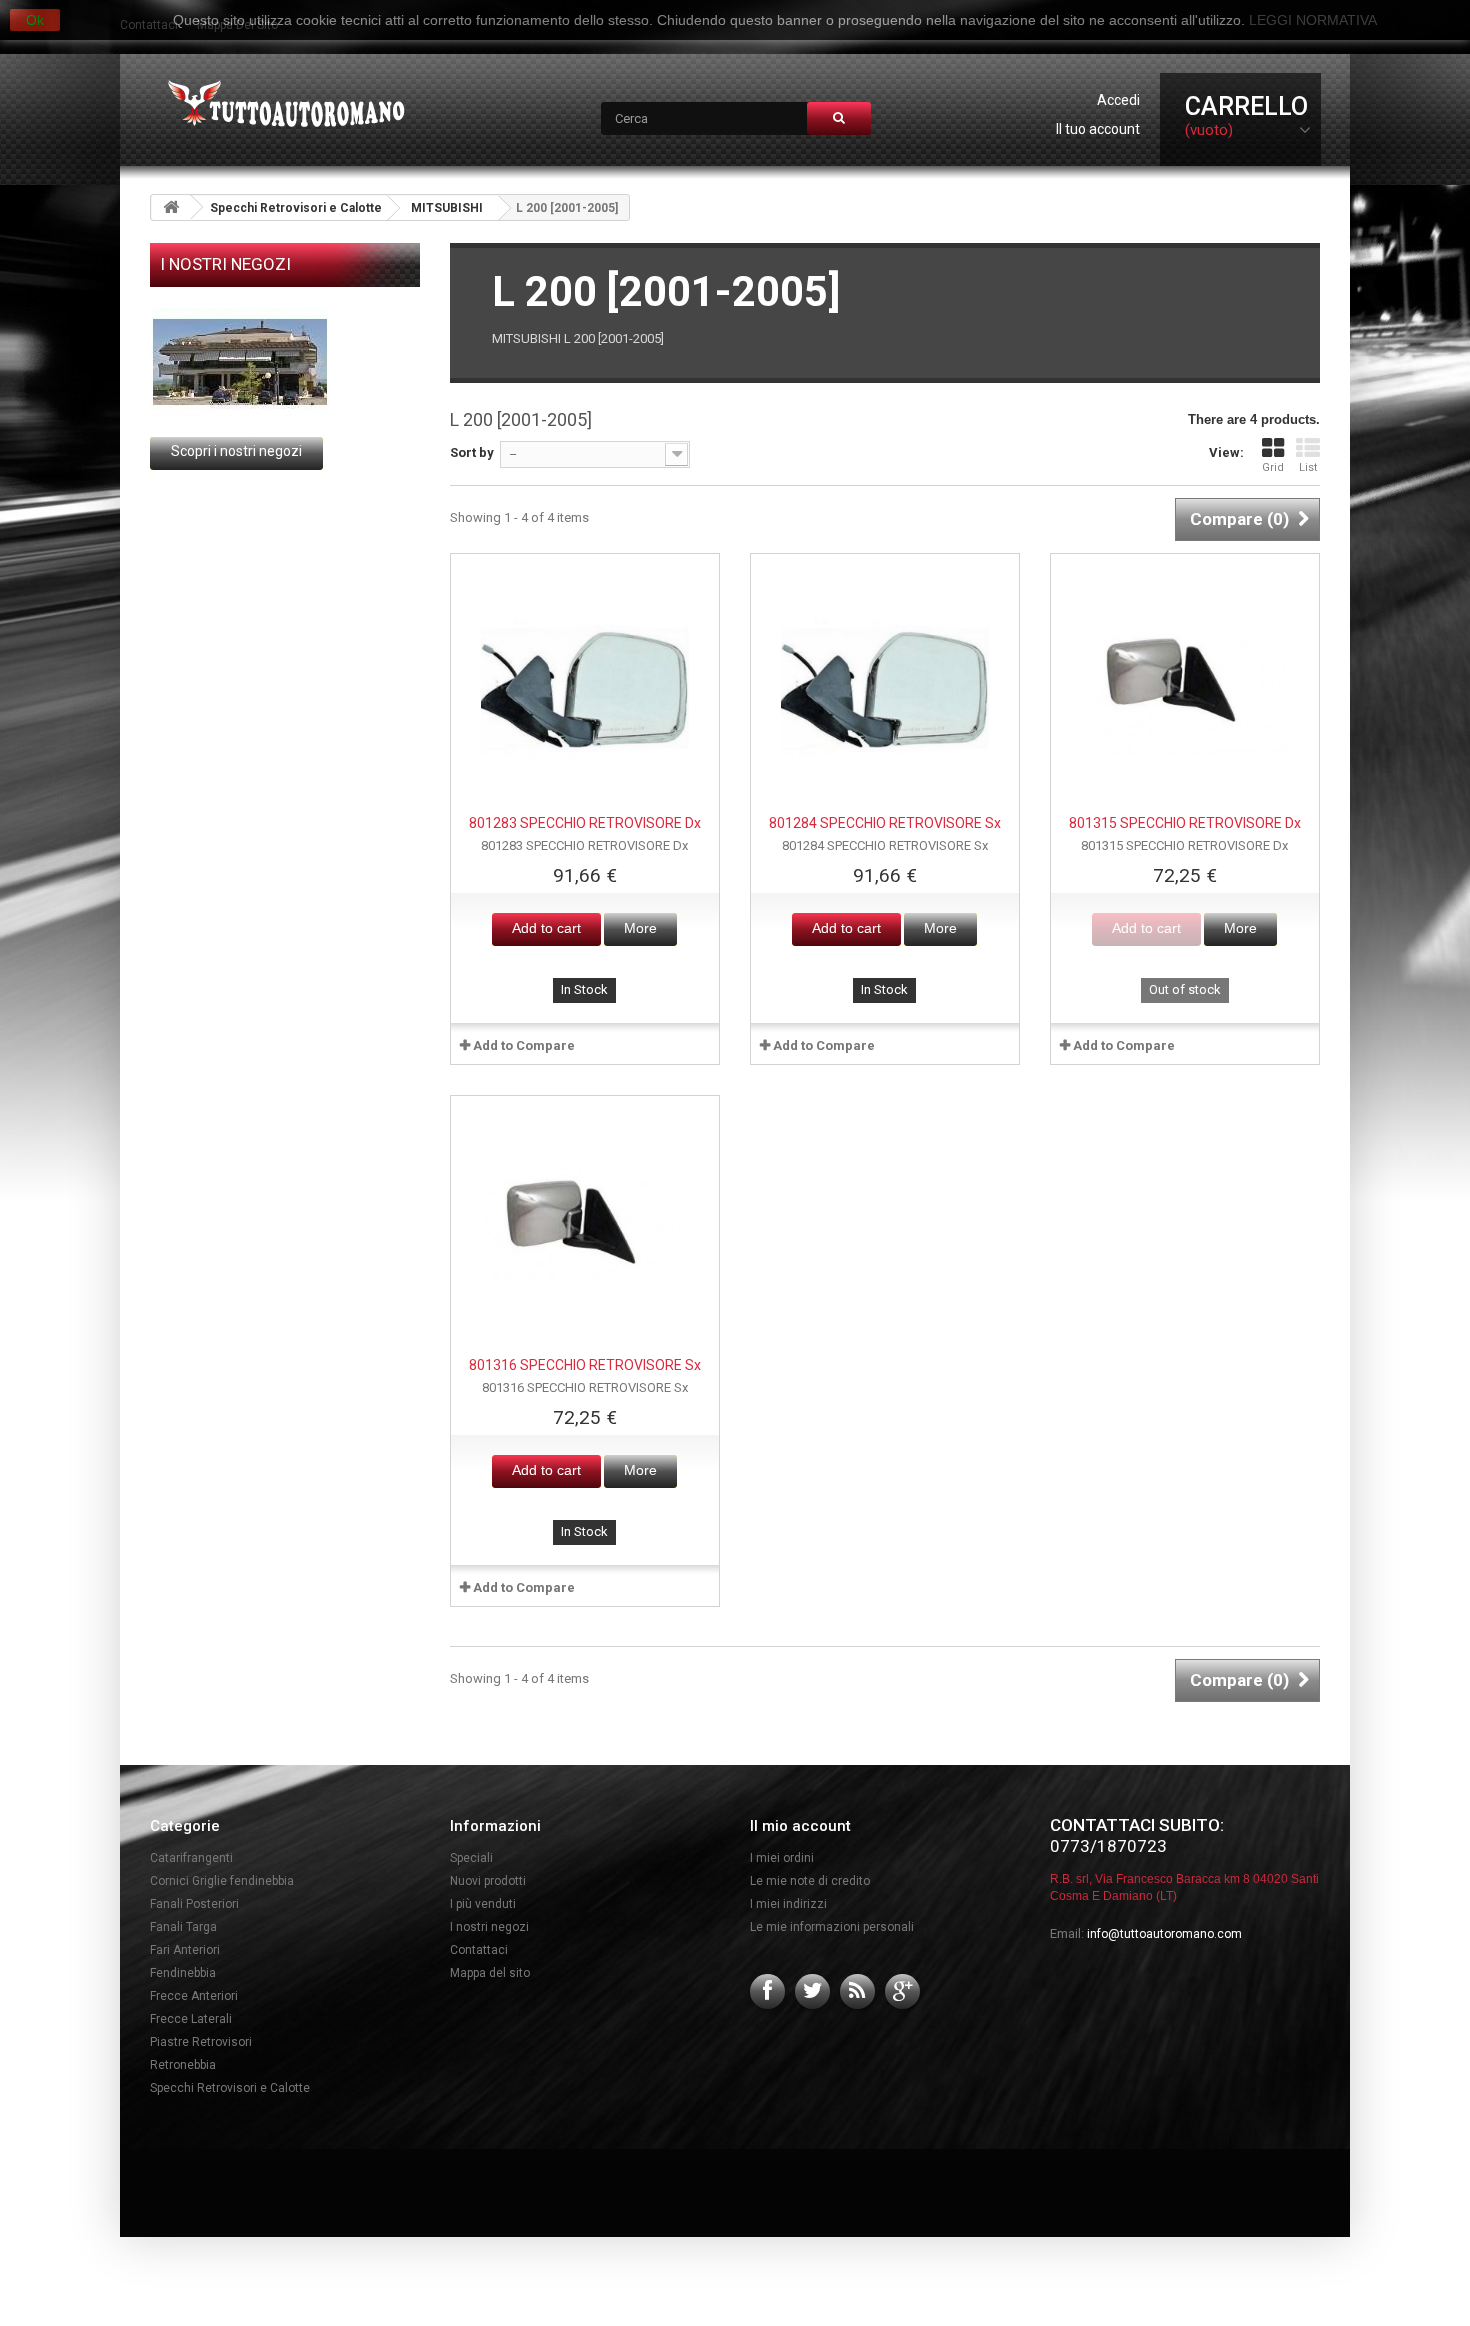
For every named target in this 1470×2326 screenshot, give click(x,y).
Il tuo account (1098, 129)
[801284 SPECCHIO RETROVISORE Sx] (885, 688)
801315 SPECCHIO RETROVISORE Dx (1185, 823)
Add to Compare (524, 1045)
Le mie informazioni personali (832, 1927)
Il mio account (800, 1826)
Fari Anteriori (185, 1950)
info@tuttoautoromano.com (1164, 1934)
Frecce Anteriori (194, 1996)
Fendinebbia (183, 1973)
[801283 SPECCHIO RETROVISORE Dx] (585, 688)
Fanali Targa (183, 1927)
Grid (1273, 467)
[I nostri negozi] (285, 362)
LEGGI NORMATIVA (1313, 20)
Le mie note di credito (810, 1881)
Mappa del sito (490, 1973)
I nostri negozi (225, 264)
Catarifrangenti (191, 1858)
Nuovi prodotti (488, 1881)
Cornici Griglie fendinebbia (222, 1881)
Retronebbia (183, 2065)
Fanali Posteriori (194, 1904)
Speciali (471, 1858)
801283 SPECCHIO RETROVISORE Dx (585, 823)
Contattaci (479, 1950)
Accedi (1118, 100)
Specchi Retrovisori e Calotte (296, 208)
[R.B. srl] (281, 105)
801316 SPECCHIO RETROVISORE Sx (585, 1365)
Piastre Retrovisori (201, 2042)
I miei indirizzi (788, 1904)
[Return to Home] (171, 207)
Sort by (472, 452)
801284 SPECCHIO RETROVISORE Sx (885, 823)
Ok (35, 20)
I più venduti (483, 1904)
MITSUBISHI (447, 208)
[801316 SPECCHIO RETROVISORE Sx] (585, 1230)
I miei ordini (782, 1858)
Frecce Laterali (191, 2019)
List (1308, 467)
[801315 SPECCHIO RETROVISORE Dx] (1185, 688)
